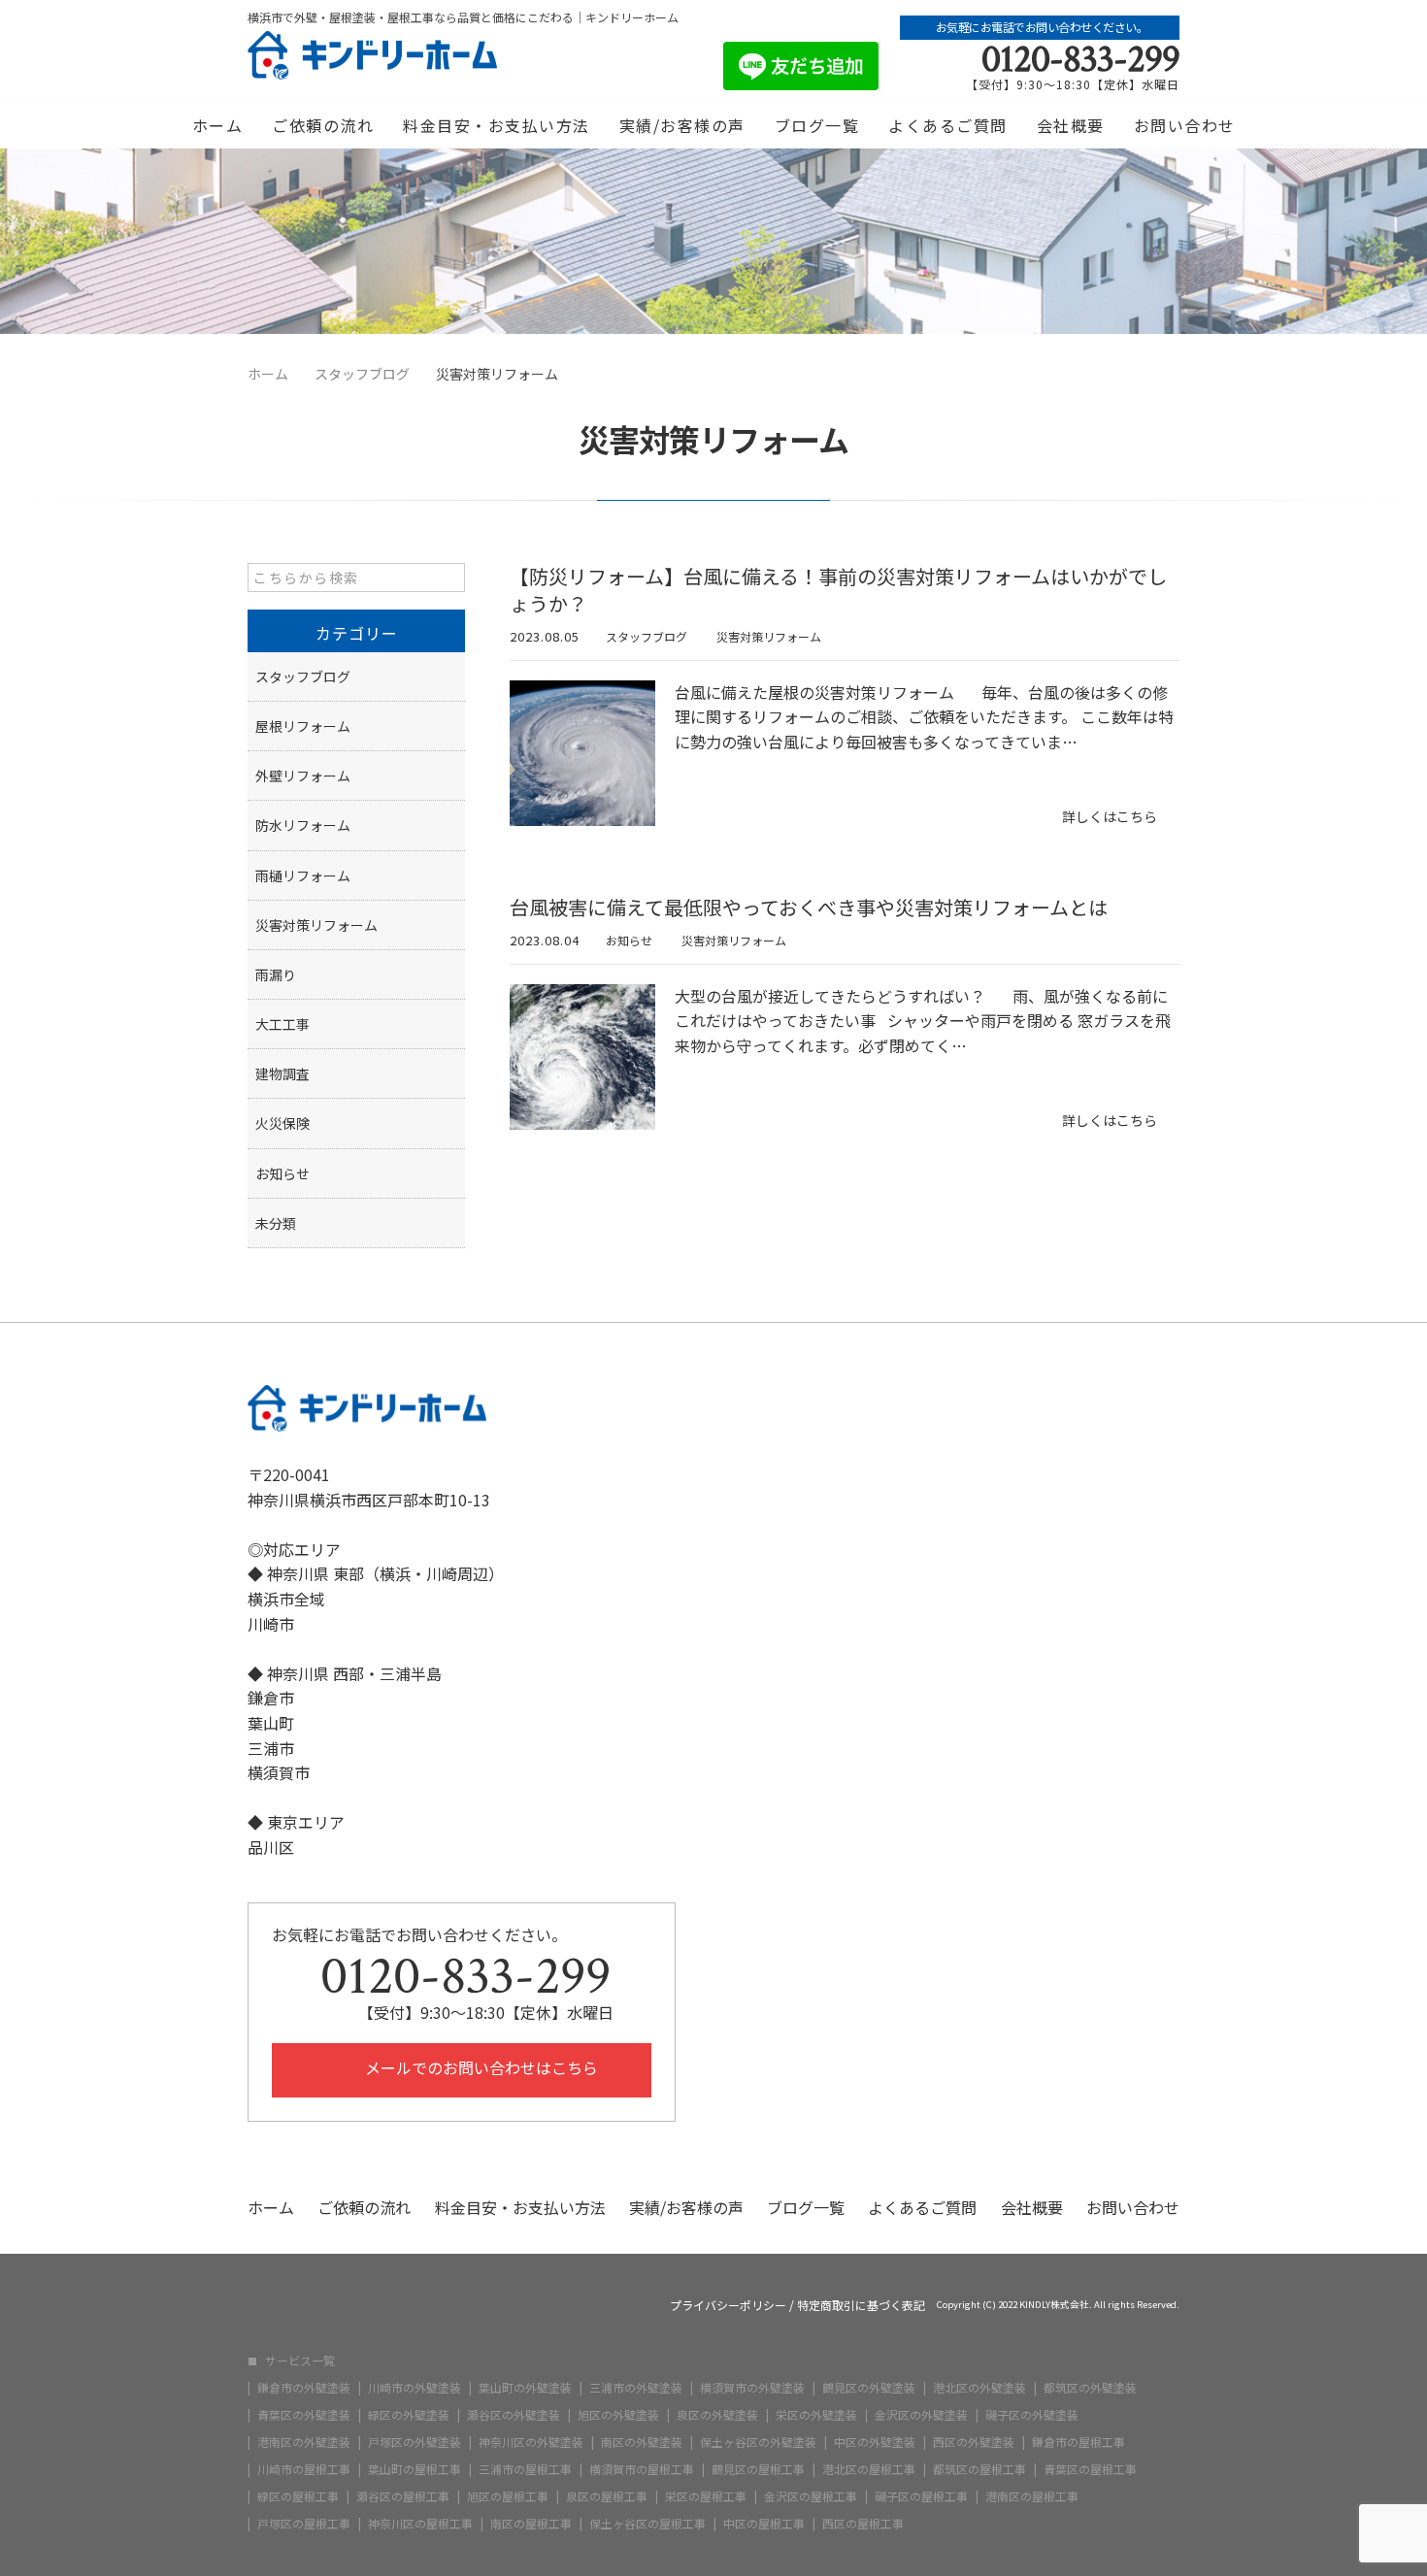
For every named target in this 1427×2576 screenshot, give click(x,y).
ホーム (218, 125)
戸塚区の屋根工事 (304, 2524)
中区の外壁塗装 (875, 2442)
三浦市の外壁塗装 (636, 2388)
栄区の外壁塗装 (816, 2415)
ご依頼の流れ (323, 125)
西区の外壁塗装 (974, 2442)
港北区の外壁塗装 (979, 2388)
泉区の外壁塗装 (717, 2415)
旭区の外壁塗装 (618, 2415)
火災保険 (282, 1123)
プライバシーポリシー (728, 2305)
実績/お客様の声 (682, 125)
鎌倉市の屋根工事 (1079, 2442)
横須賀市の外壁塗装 (752, 2388)
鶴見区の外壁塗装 (869, 2388)
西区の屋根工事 (863, 2524)
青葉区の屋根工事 (1090, 2469)
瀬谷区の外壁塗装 (514, 2415)
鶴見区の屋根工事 (758, 2469)
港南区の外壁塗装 (304, 2442)
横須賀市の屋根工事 (642, 2469)
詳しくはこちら (1110, 816)
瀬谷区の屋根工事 (403, 2496)
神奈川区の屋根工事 (420, 2524)
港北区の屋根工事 (869, 2469)
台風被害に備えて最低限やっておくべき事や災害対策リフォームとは (809, 907)
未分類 (276, 1223)
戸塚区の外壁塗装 (415, 2442)
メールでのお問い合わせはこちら (480, 2067)
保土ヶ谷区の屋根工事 (647, 2524)
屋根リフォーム (303, 726)
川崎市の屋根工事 (304, 2469)
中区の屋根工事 (764, 2524)
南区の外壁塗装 (642, 2442)
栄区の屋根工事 (706, 2496)
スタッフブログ (647, 636)
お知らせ (629, 940)
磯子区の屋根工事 (921, 2496)
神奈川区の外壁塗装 (531, 2442)
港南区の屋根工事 (1032, 2496)
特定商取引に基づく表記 (861, 2305)
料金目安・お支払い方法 (497, 125)
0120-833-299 (1080, 59)
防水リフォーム (303, 825)
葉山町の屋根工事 (415, 2469)
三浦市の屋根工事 (525, 2469)
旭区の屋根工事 (508, 2496)
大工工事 (282, 1024)
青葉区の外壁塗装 (304, 2415)
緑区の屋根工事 (298, 2496)
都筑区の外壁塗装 (1090, 2388)
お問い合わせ (1185, 125)
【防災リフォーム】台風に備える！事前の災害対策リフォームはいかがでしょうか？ (838, 590)
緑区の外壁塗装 (409, 2415)
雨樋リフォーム (303, 875)
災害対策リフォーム (769, 636)
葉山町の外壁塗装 (525, 2388)
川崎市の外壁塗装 (415, 2388)
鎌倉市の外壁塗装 (304, 2388)
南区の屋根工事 (531, 2524)
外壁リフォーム (303, 776)
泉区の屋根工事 (607, 2496)
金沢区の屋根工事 (811, 2496)
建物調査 (282, 1073)
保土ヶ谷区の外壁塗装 (758, 2442)
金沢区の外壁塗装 (921, 2415)
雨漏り (276, 974)
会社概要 (1071, 125)
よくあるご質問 (948, 125)
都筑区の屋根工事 (979, 2469)
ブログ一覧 (817, 125)
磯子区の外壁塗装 (1032, 2415)
